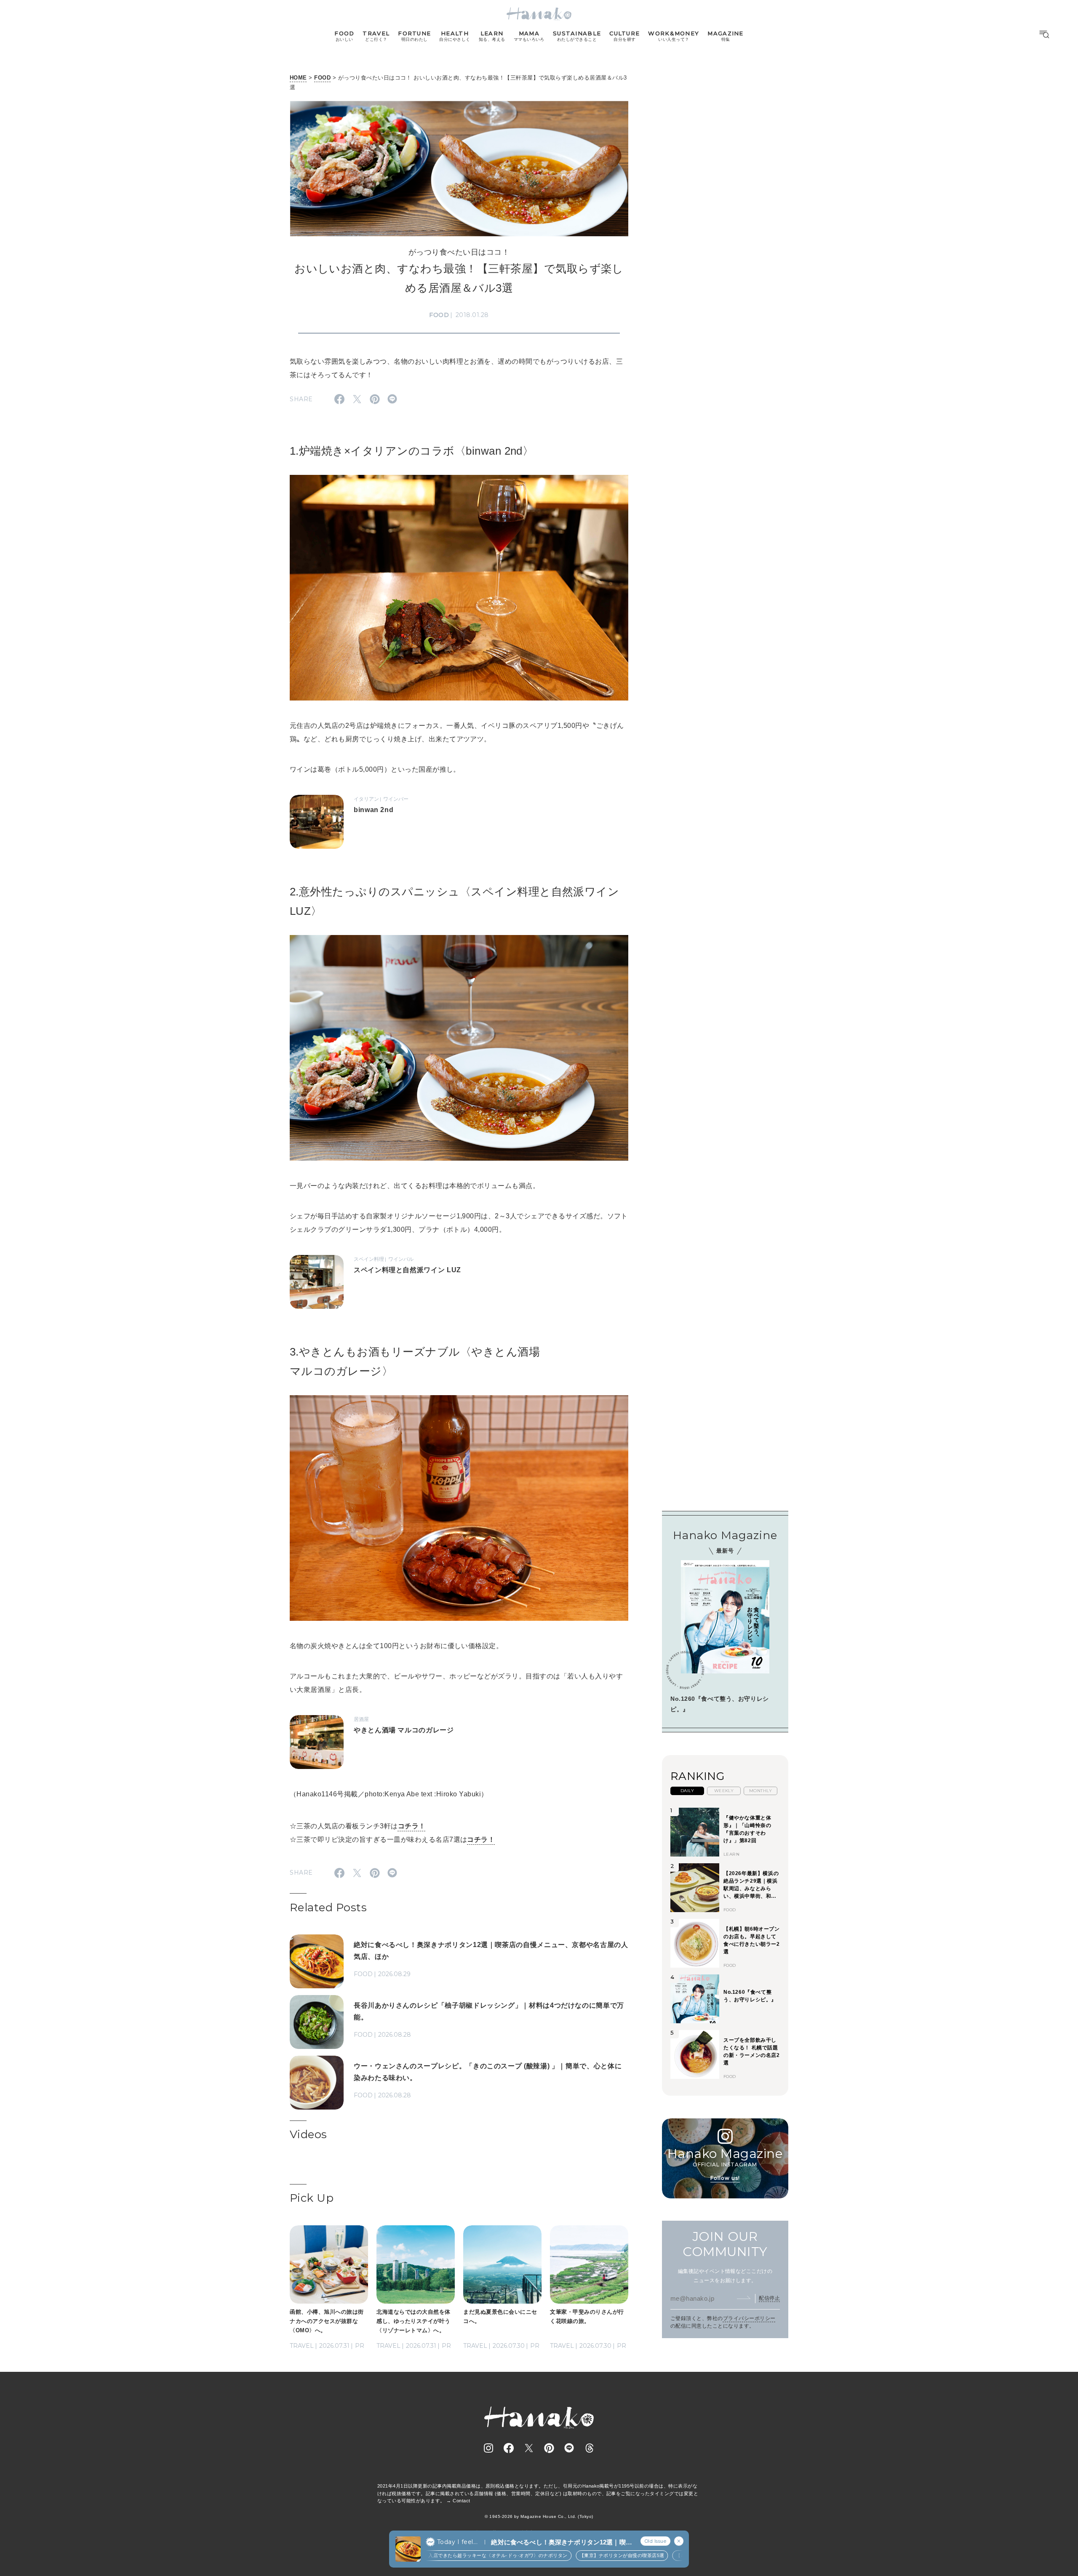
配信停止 (769, 2298)
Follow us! (725, 2178)
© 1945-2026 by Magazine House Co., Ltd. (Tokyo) (539, 2516)
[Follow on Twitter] (529, 2448)
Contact (461, 2501)
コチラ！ (412, 1826)
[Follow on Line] (569, 2448)
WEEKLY (724, 1791)
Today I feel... (457, 2542)
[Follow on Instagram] (488, 2448)
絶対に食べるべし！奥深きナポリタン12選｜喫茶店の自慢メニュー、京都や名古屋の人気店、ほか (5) (561, 2543)
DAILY (687, 1791)
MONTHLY (760, 1791)
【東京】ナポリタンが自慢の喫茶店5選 (576, 2555)
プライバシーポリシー (749, 2318)
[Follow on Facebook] (509, 2448)
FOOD (322, 78)
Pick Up (312, 2198)
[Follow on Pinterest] (549, 2448)
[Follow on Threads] (590, 2448)
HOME (298, 78)
